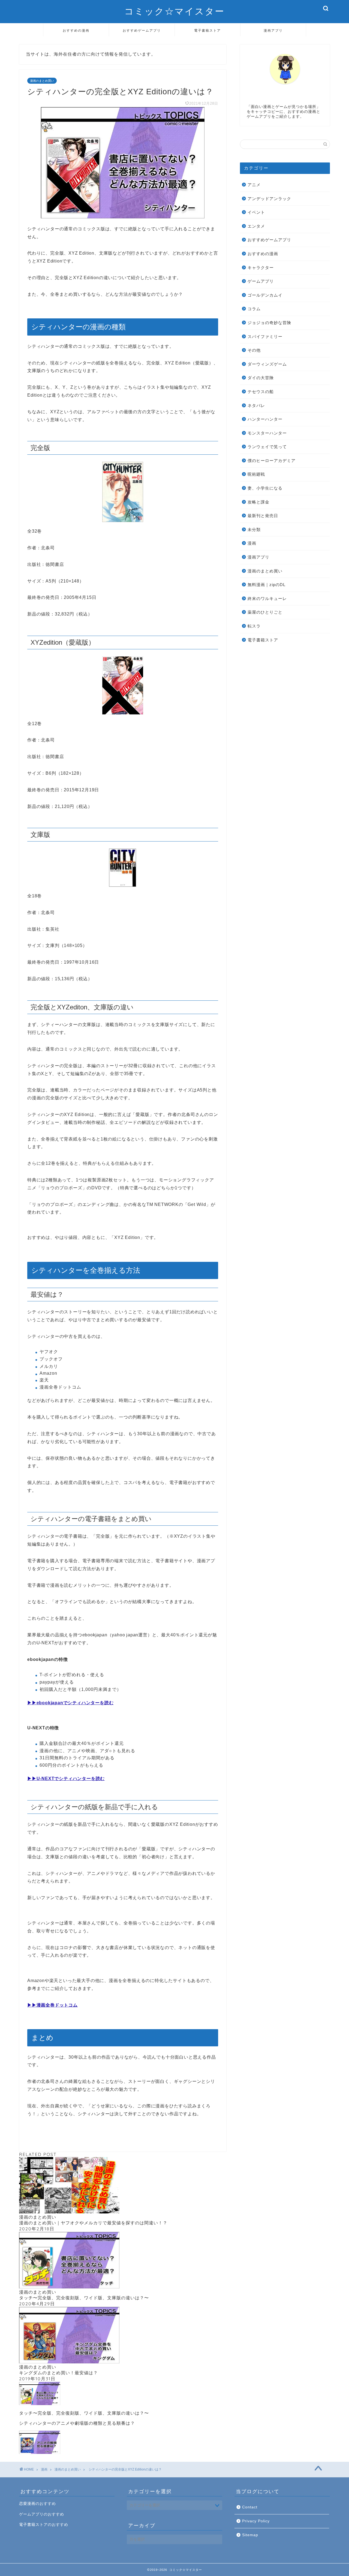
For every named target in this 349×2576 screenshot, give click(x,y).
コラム (254, 309)
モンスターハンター (267, 433)
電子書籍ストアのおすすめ (44, 2525)
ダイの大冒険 (261, 378)
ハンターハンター (265, 419)
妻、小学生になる (265, 488)
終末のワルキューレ (267, 598)
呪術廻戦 (256, 474)
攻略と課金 (258, 502)
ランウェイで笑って (267, 447)
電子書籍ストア (207, 30)
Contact (250, 2507)
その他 (254, 350)
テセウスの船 (261, 392)
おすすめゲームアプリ (142, 30)
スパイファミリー (265, 337)
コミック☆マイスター (174, 11)
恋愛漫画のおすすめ (37, 2504)
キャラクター (261, 268)
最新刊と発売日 (263, 516)
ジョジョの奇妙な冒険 (269, 323)
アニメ (254, 185)
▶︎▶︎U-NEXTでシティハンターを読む (66, 1779)
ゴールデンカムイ (265, 295)
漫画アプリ (273, 30)
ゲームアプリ (261, 281)
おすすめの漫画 (76, 30)
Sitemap (250, 2535)
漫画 (252, 543)
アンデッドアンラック (269, 199)
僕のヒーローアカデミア (272, 461)
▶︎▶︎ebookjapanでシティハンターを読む (70, 1703)
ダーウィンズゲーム (267, 364)
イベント (256, 212)
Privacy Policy (256, 2521)
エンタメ (256, 226)
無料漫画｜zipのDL (267, 585)
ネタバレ (256, 405)
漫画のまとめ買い (42, 81)
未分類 (254, 530)
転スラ (254, 626)
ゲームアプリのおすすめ (42, 2514)
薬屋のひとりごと (265, 612)
